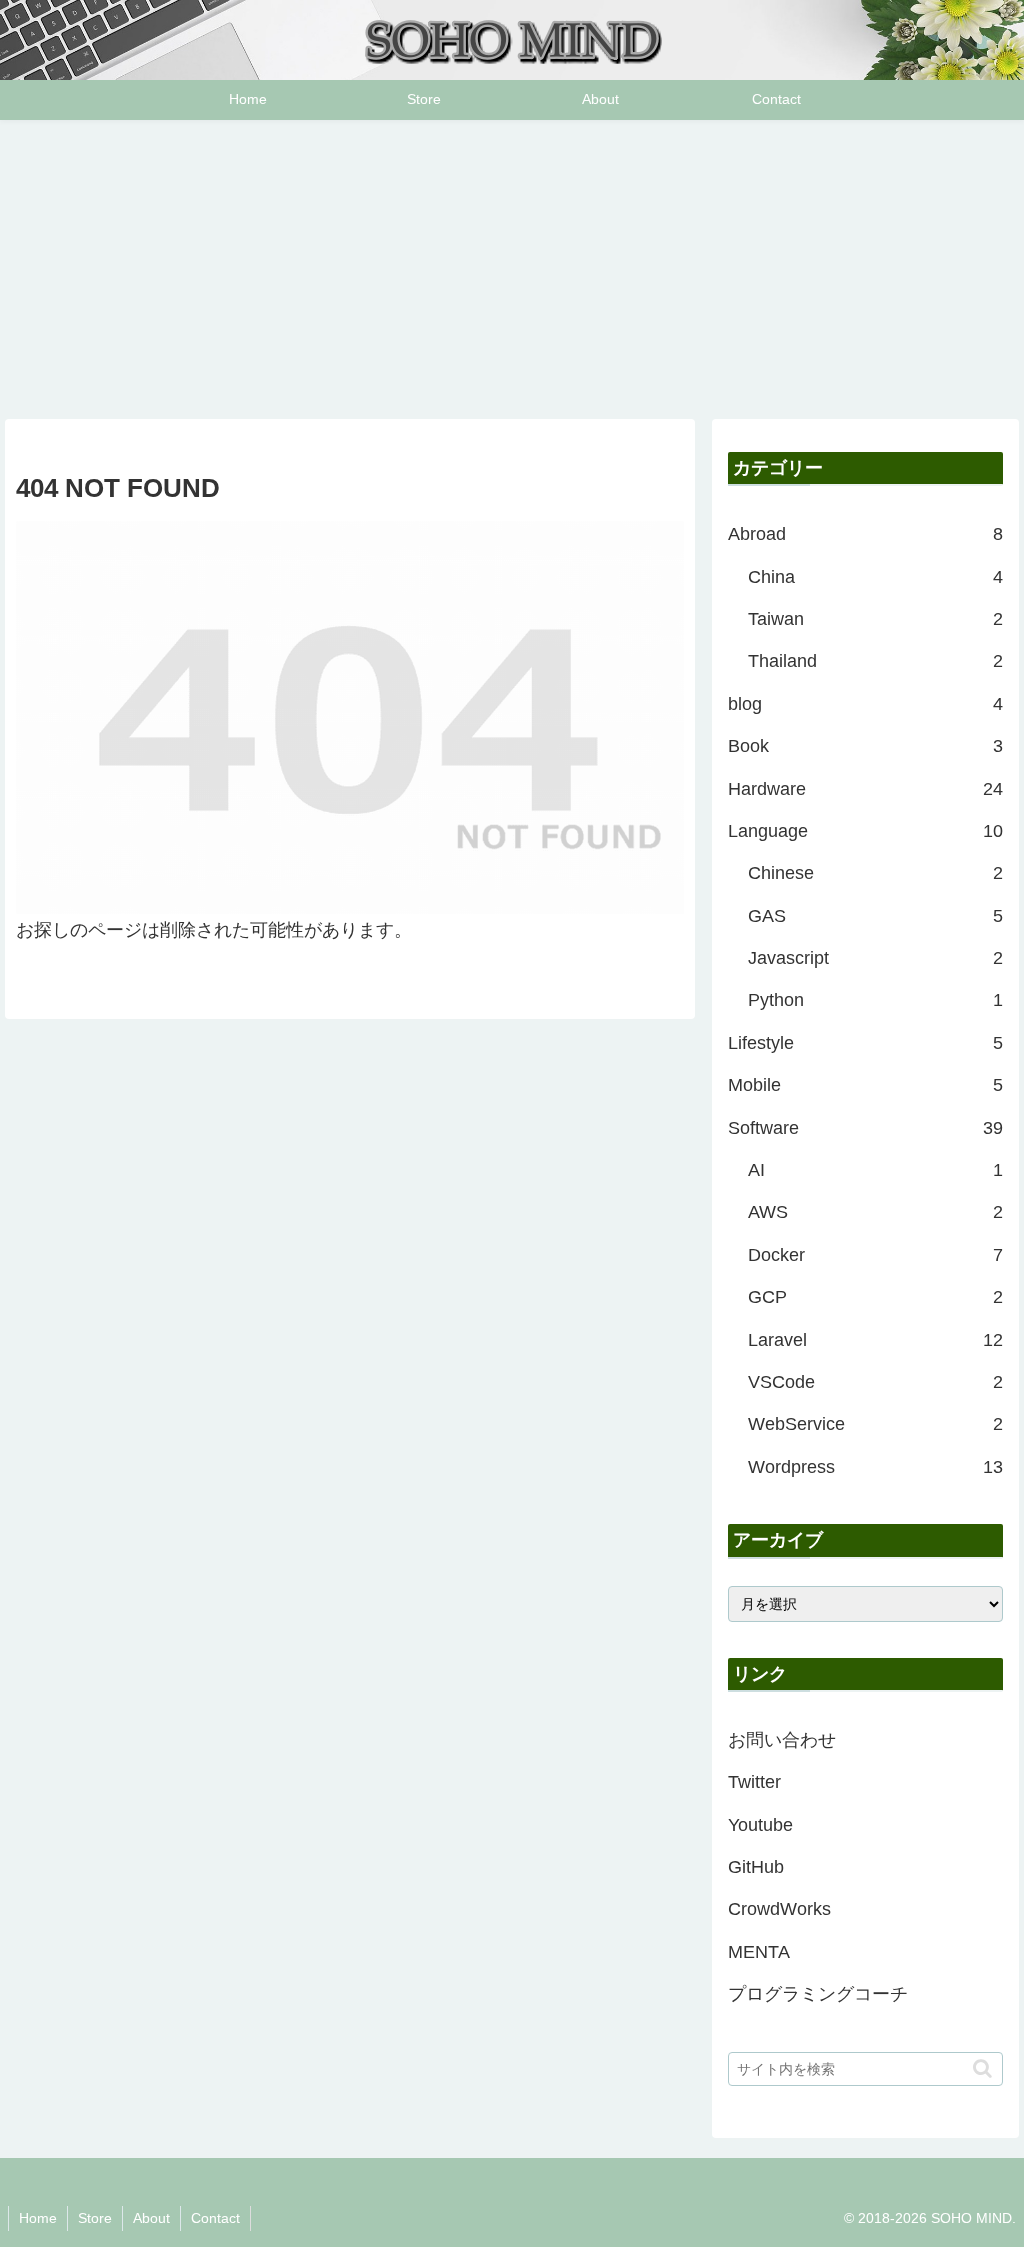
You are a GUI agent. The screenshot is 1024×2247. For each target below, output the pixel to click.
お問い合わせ (782, 1740)
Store (95, 2218)
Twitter (754, 1782)
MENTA (759, 1952)
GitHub (756, 1867)
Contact (215, 2218)
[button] (982, 2068)
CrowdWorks (779, 1909)
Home (38, 2218)
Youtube (760, 1825)
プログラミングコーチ (818, 1994)
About (151, 2218)
